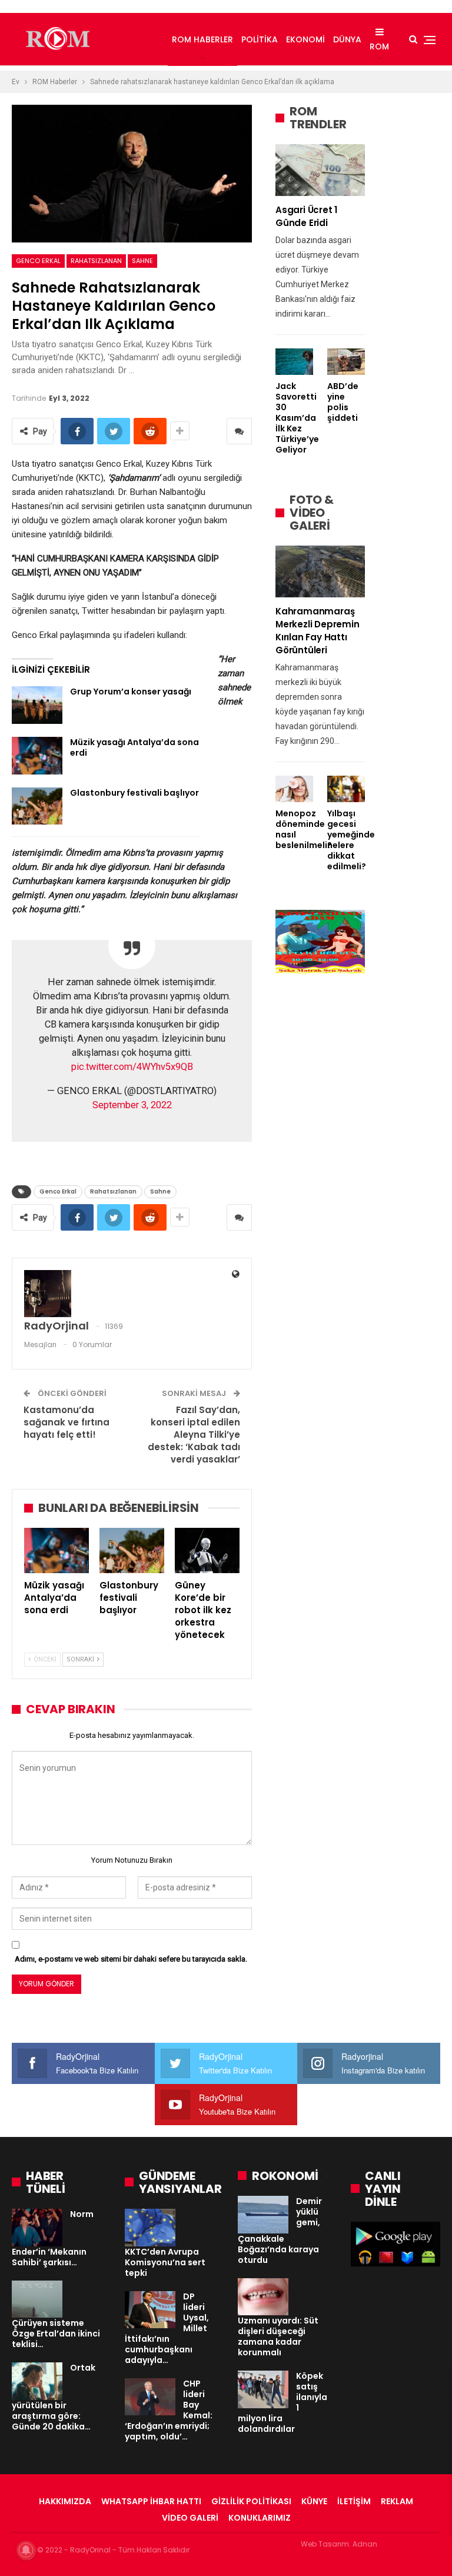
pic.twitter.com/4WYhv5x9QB (132, 1067)
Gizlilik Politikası (251, 2501)
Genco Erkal (38, 261)
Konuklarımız (260, 2518)
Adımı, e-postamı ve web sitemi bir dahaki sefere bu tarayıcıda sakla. (131, 1959)
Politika (260, 39)
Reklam (397, 2501)
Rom (379, 46)
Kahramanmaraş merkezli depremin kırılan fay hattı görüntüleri (318, 631)
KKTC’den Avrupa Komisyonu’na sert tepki (165, 2262)
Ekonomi (305, 39)
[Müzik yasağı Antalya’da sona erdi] (37, 756)
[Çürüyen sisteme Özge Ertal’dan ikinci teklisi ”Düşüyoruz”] (37, 2299)
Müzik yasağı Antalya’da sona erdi (134, 747)
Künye (314, 2501)
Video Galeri (190, 2518)
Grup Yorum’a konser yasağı (131, 692)
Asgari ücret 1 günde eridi (306, 216)
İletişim (354, 2501)
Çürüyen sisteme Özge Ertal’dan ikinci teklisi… (56, 2334)
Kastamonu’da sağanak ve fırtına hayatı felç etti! (67, 1422)
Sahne (142, 261)
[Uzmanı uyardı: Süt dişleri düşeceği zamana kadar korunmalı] (263, 2297)
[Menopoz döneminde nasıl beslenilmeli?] (294, 789)
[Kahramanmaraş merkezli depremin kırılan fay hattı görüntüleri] (320, 571)
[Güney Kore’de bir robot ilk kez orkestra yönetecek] (207, 1550)
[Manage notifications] (26, 2550)
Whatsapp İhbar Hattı (151, 2501)
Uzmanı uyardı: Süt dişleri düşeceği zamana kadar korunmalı (278, 2336)
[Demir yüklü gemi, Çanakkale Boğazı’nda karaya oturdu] (263, 2215)
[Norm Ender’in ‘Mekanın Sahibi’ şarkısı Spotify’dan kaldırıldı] (37, 2228)
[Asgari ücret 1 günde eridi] (320, 170)
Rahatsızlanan (96, 261)
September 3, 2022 (132, 1105)
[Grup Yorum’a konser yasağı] (37, 705)
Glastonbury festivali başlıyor (134, 793)
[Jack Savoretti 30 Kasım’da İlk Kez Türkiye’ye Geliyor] (294, 362)
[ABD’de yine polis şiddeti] (346, 362)
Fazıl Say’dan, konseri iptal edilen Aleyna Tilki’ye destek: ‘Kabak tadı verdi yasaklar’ (194, 1435)
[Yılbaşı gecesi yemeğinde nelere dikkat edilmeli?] (346, 789)
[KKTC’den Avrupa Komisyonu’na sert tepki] (150, 2228)
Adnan (365, 2544)
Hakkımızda (65, 2501)
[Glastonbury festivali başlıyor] (37, 806)
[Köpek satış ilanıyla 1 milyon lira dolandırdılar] (263, 2389)
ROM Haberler (202, 39)
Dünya (347, 39)
